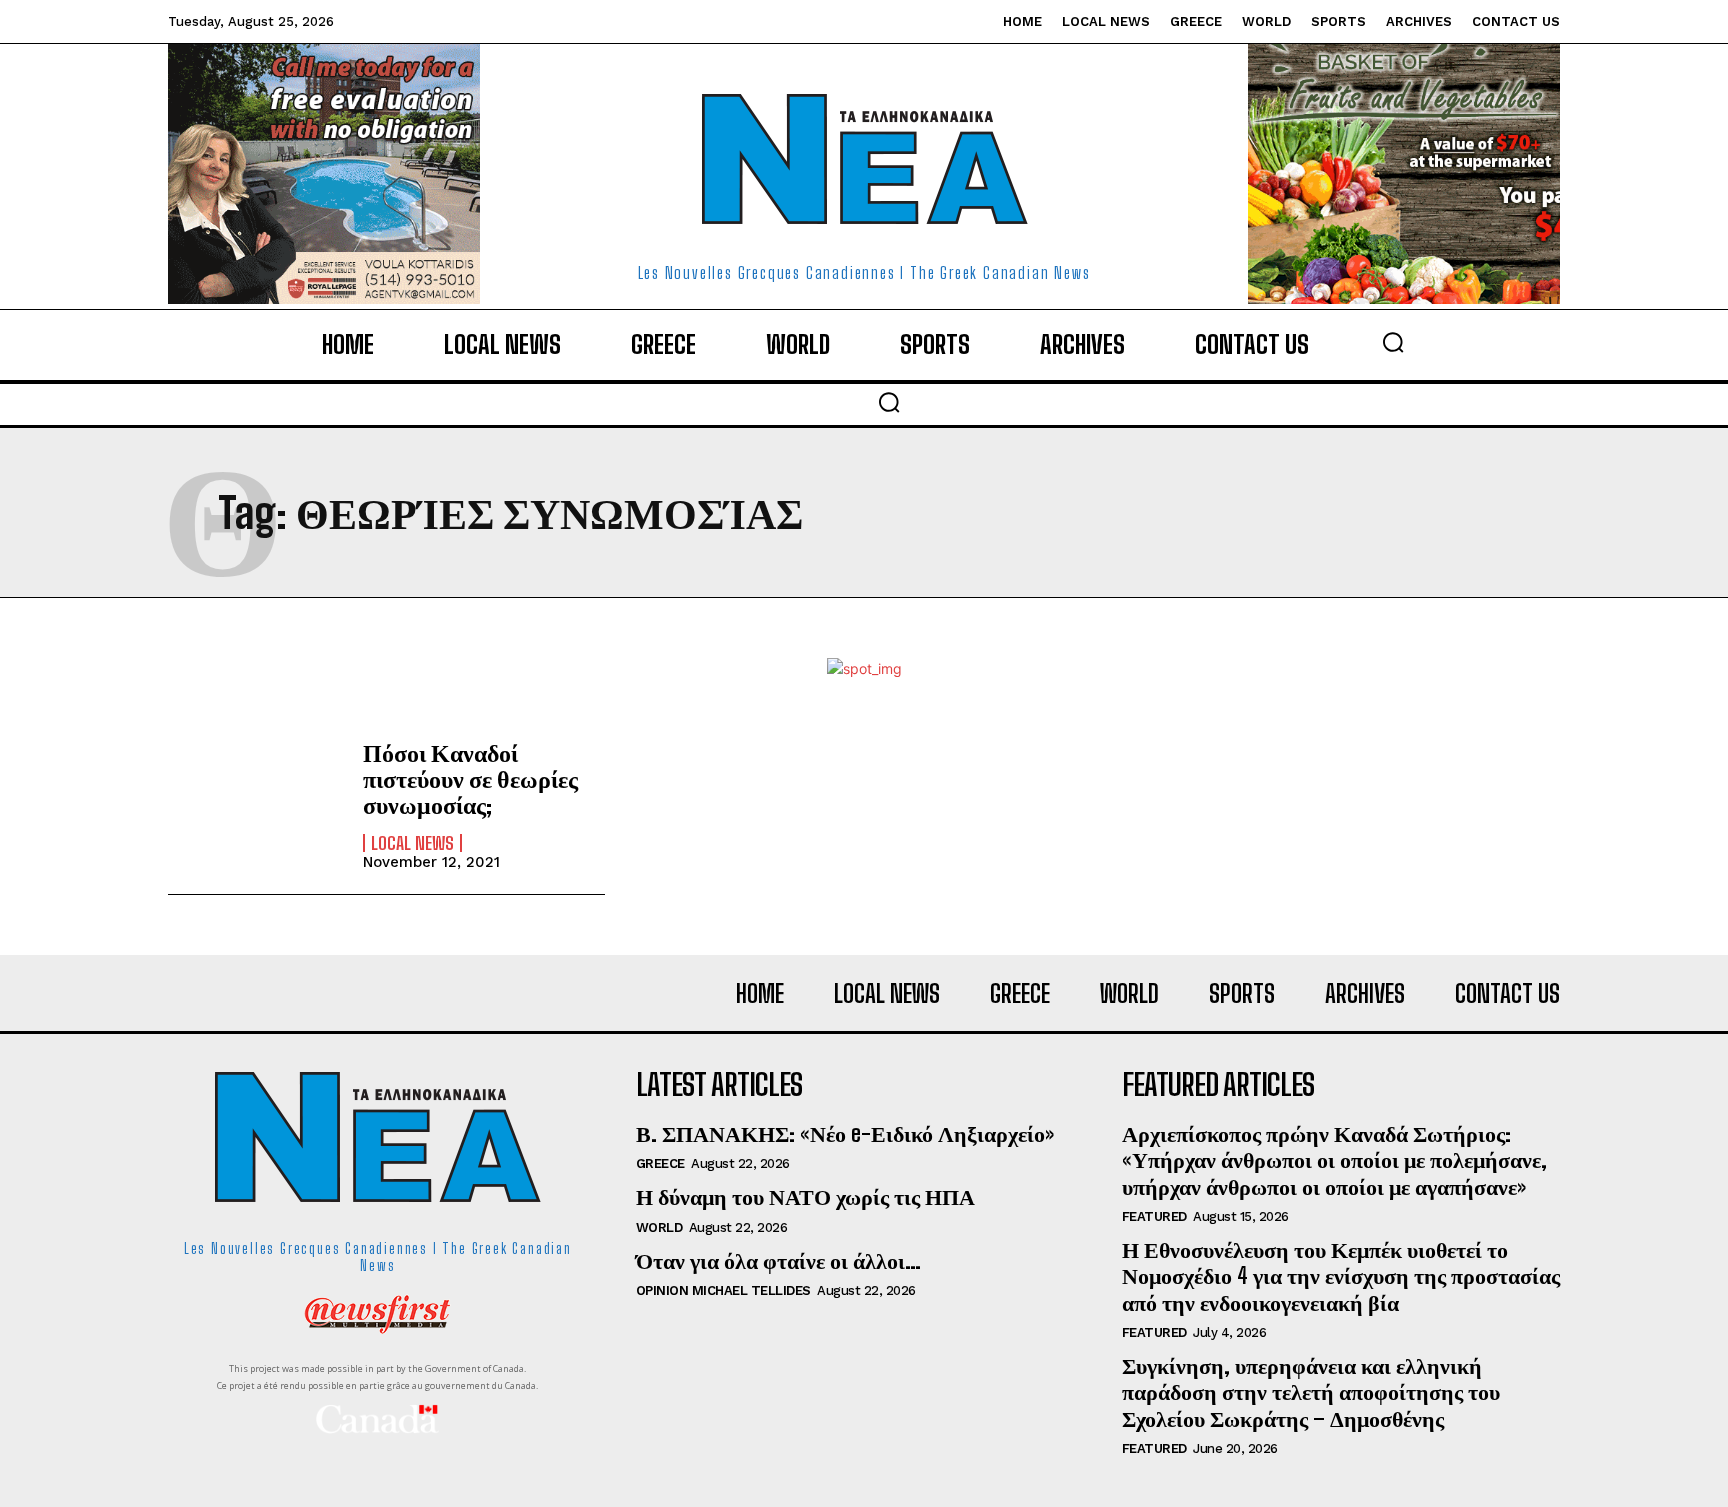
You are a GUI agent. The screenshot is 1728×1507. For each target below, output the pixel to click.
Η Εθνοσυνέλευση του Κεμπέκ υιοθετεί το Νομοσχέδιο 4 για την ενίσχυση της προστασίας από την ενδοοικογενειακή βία (1341, 1276)
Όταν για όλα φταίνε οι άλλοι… (778, 1260)
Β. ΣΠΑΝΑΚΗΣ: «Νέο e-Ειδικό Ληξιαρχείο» (845, 1133)
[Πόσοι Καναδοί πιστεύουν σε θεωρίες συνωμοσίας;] (255, 804)
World (659, 1227)
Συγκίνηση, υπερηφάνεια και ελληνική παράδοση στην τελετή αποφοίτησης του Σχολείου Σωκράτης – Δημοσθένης (1311, 1392)
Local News (412, 843)
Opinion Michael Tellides (723, 1290)
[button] (1393, 342)
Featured (1154, 1216)
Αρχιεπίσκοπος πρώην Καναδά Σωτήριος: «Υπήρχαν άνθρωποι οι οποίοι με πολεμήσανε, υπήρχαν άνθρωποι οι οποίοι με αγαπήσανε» (1334, 1160)
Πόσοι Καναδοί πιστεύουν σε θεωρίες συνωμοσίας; (470, 779)
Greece (660, 1163)
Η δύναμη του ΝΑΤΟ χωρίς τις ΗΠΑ (805, 1196)
